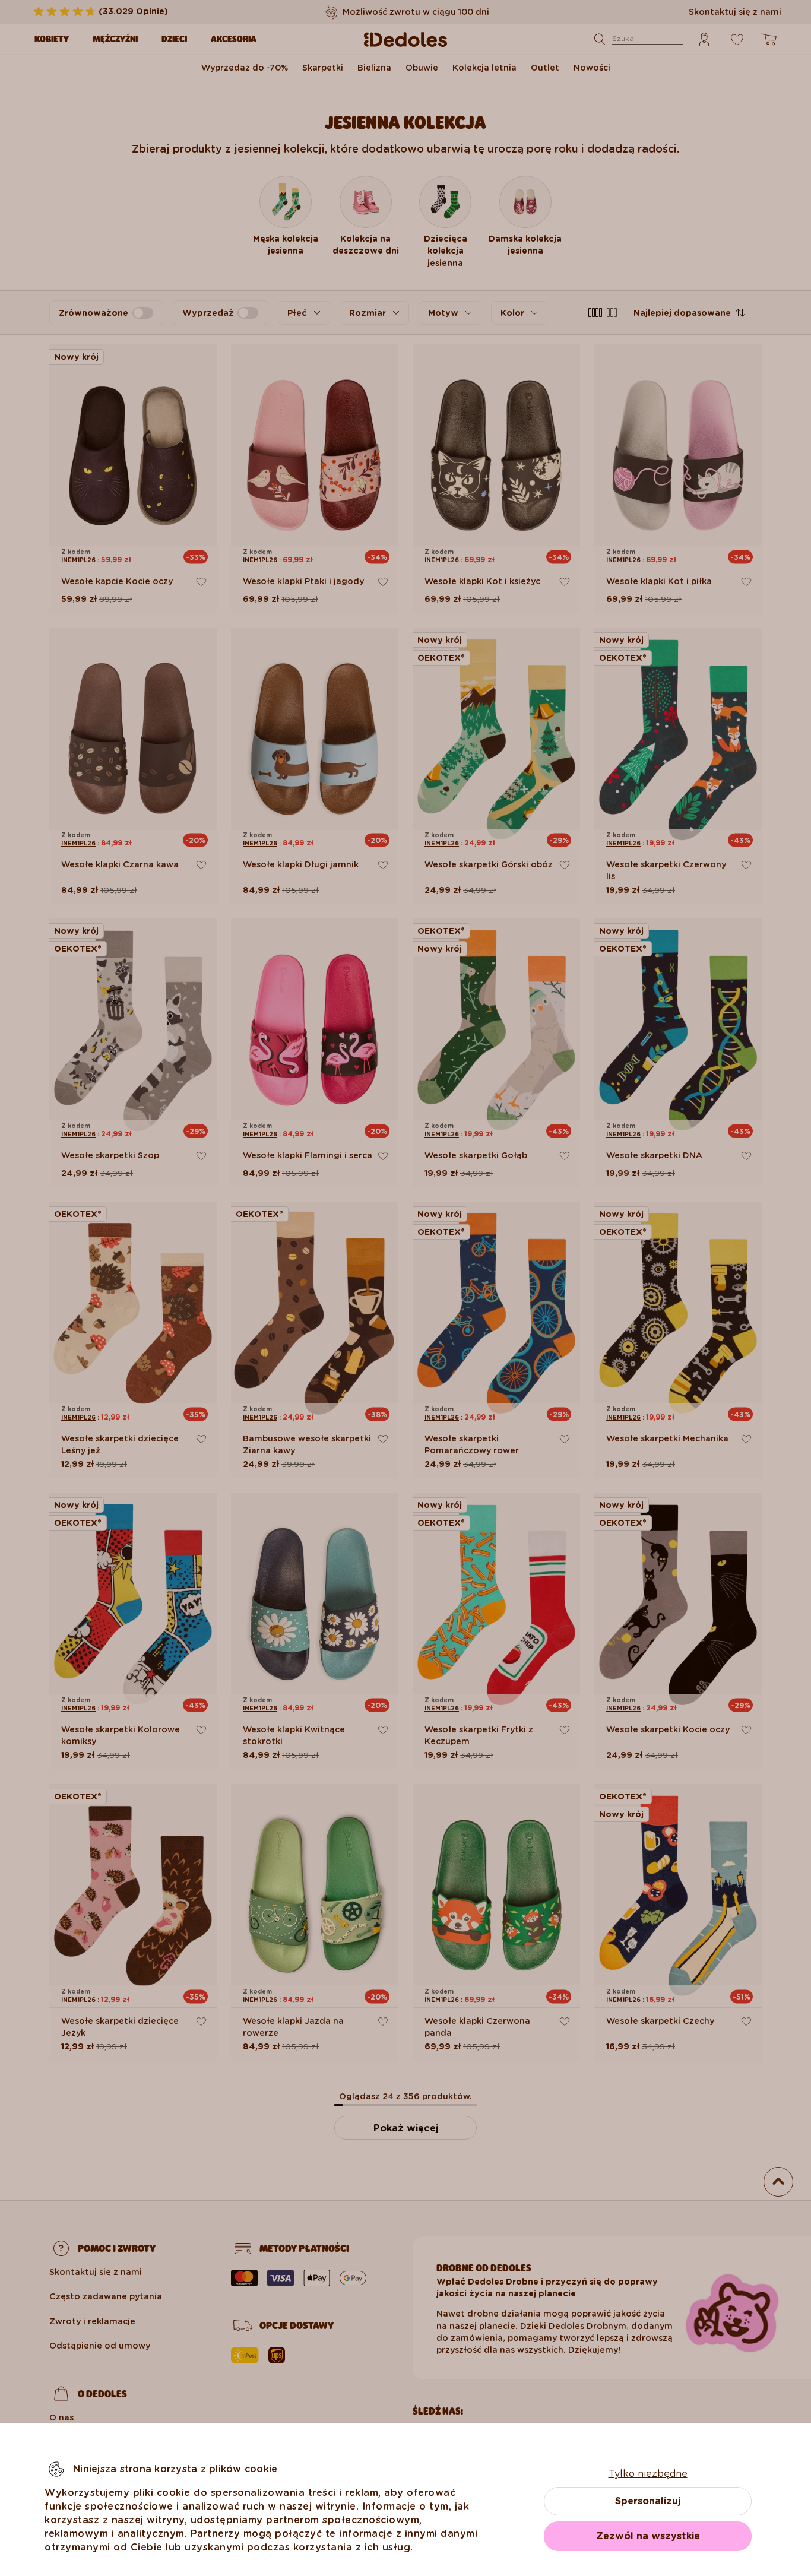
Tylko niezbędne (648, 2474)
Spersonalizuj (648, 2501)
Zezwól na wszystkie (648, 2536)
